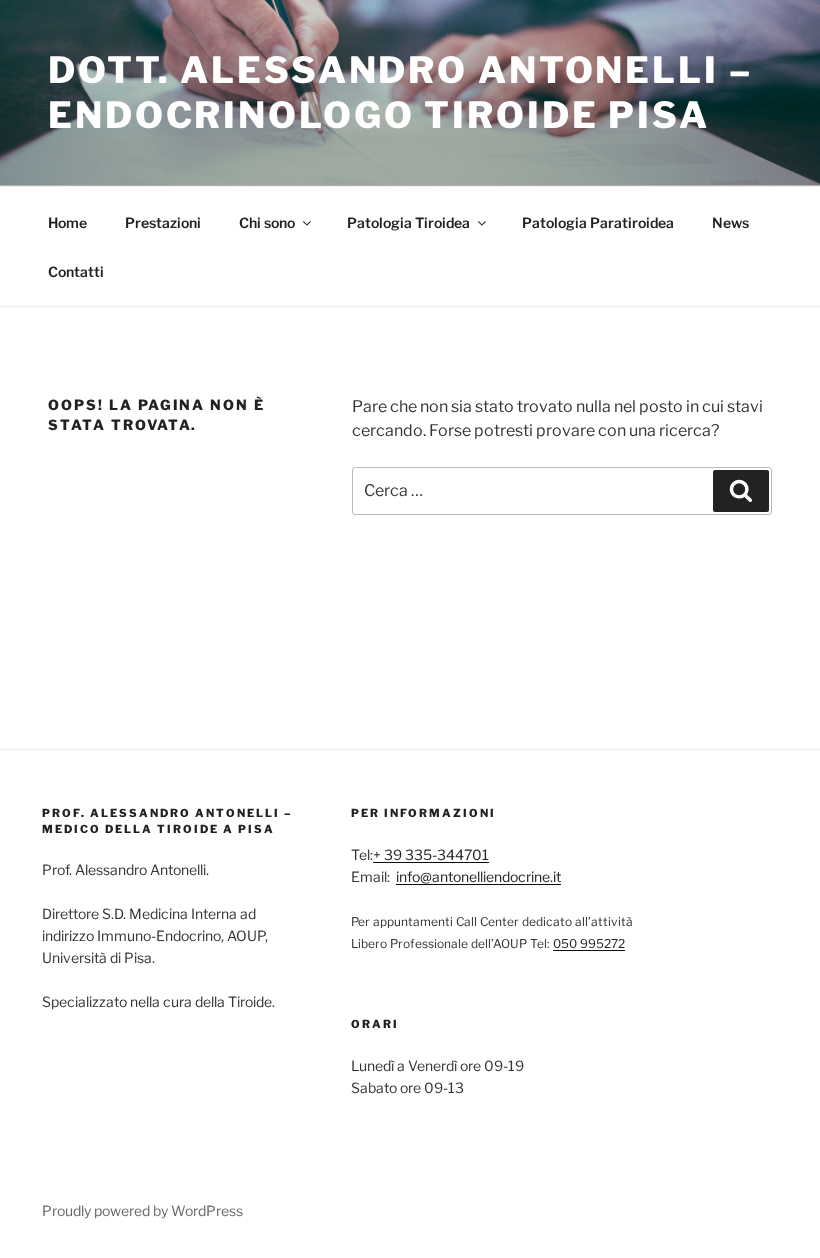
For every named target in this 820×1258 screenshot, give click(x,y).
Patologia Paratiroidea (598, 222)
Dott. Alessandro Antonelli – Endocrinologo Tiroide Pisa (400, 92)
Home (67, 222)
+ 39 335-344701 (431, 854)
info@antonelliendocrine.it (478, 876)
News (730, 222)
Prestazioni (163, 222)
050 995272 (589, 943)
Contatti (76, 271)
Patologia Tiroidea (408, 222)
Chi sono (267, 222)
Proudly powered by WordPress (142, 1210)
